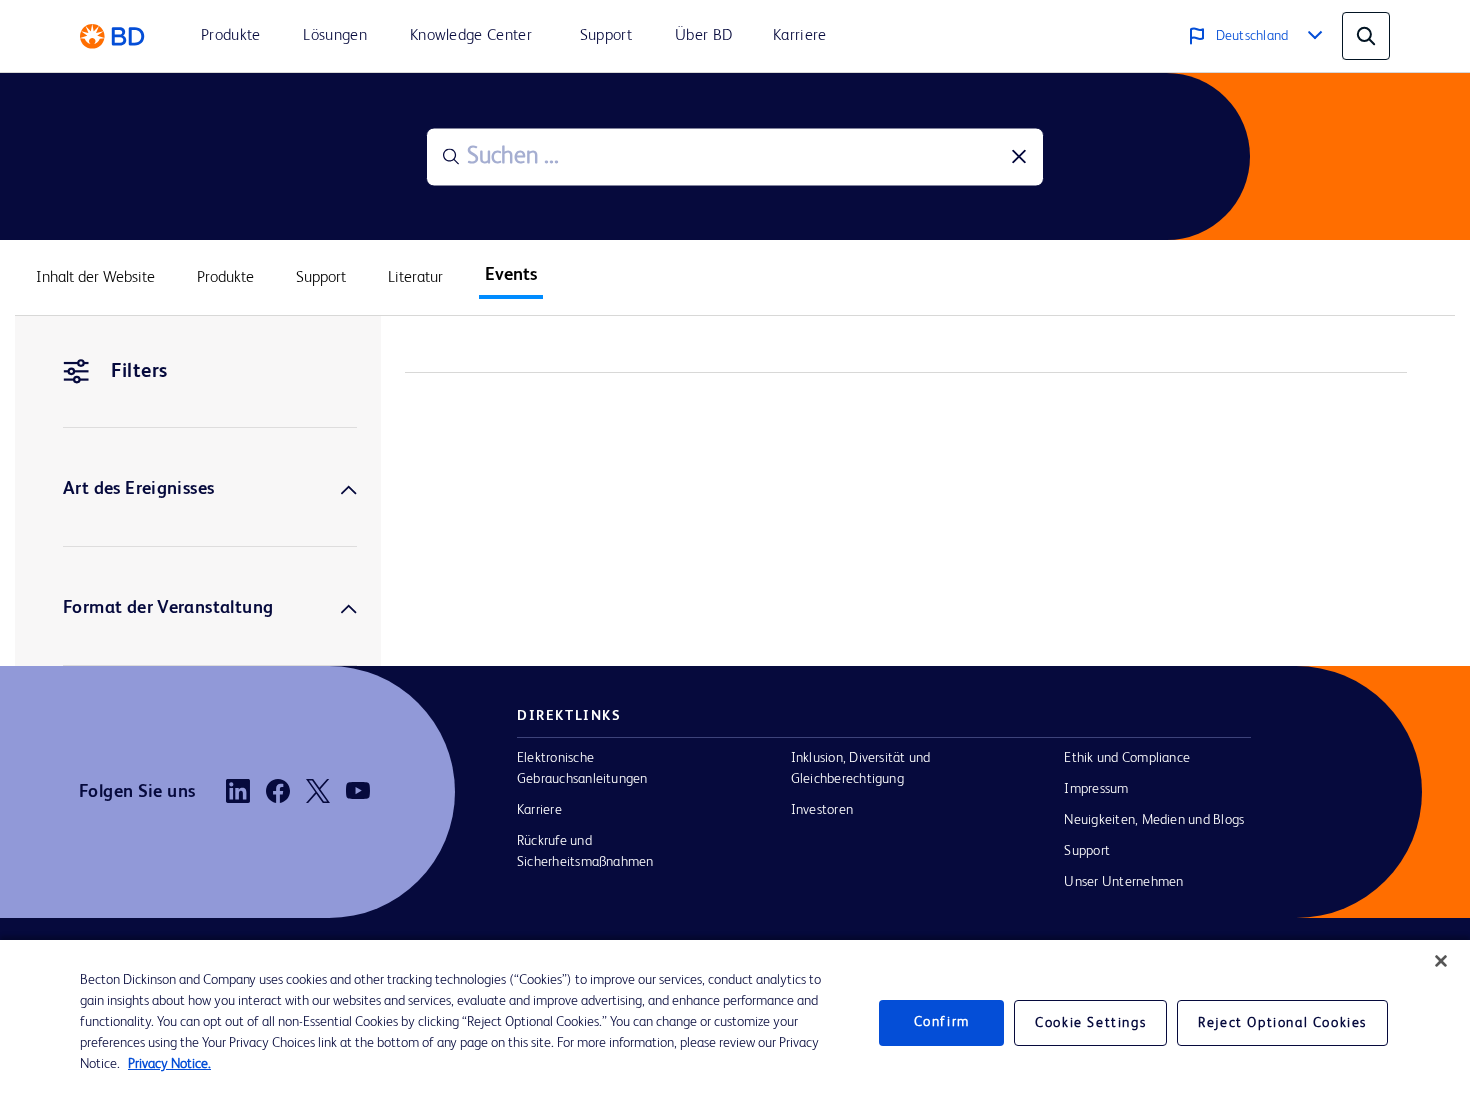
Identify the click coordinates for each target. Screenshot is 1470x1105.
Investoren (822, 810)
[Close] (1441, 961)
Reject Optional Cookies (1282, 1023)
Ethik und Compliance (1127, 758)
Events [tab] (511, 275)
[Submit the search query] (451, 157)
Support (1087, 851)
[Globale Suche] (1366, 36)
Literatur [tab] (415, 278)
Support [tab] (321, 278)
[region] (735, 1022)
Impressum (1096, 789)
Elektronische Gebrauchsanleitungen (582, 768)
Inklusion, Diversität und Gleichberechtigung (861, 768)
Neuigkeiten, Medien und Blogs (1154, 820)
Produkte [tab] (225, 278)
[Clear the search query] (1019, 157)
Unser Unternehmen (1123, 882)
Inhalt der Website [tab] (95, 278)
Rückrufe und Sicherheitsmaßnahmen (585, 851)
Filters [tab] (139, 372)
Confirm (942, 1022)
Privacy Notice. (169, 1064)
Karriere (539, 810)
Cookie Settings (1090, 1023)
